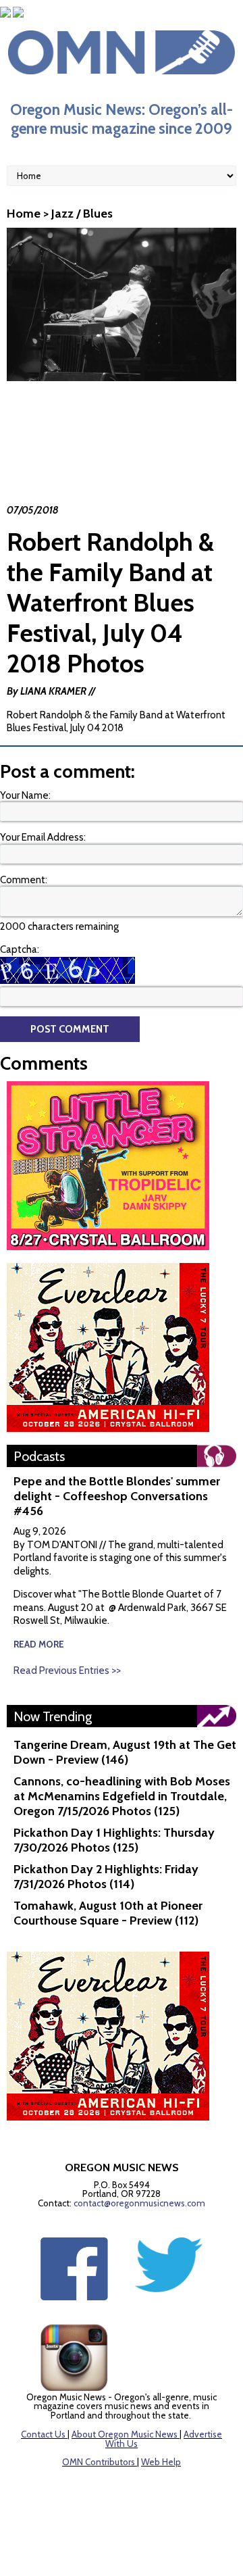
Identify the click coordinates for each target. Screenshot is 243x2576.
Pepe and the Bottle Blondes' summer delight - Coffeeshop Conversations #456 (117, 1496)
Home (24, 214)
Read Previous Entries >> (67, 1670)
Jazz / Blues (82, 214)
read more (39, 1644)
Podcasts (39, 1456)
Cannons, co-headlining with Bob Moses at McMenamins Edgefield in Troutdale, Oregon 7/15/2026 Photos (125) (122, 1796)
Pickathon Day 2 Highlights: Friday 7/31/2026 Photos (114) (106, 1877)
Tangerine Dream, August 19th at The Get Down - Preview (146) (125, 1752)
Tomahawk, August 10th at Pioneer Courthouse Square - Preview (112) (108, 1913)
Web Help (161, 2462)
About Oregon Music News (125, 2434)
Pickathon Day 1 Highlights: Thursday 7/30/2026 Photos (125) (114, 1840)
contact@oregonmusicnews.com (139, 2203)
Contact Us (43, 2434)
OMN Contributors (99, 2462)
